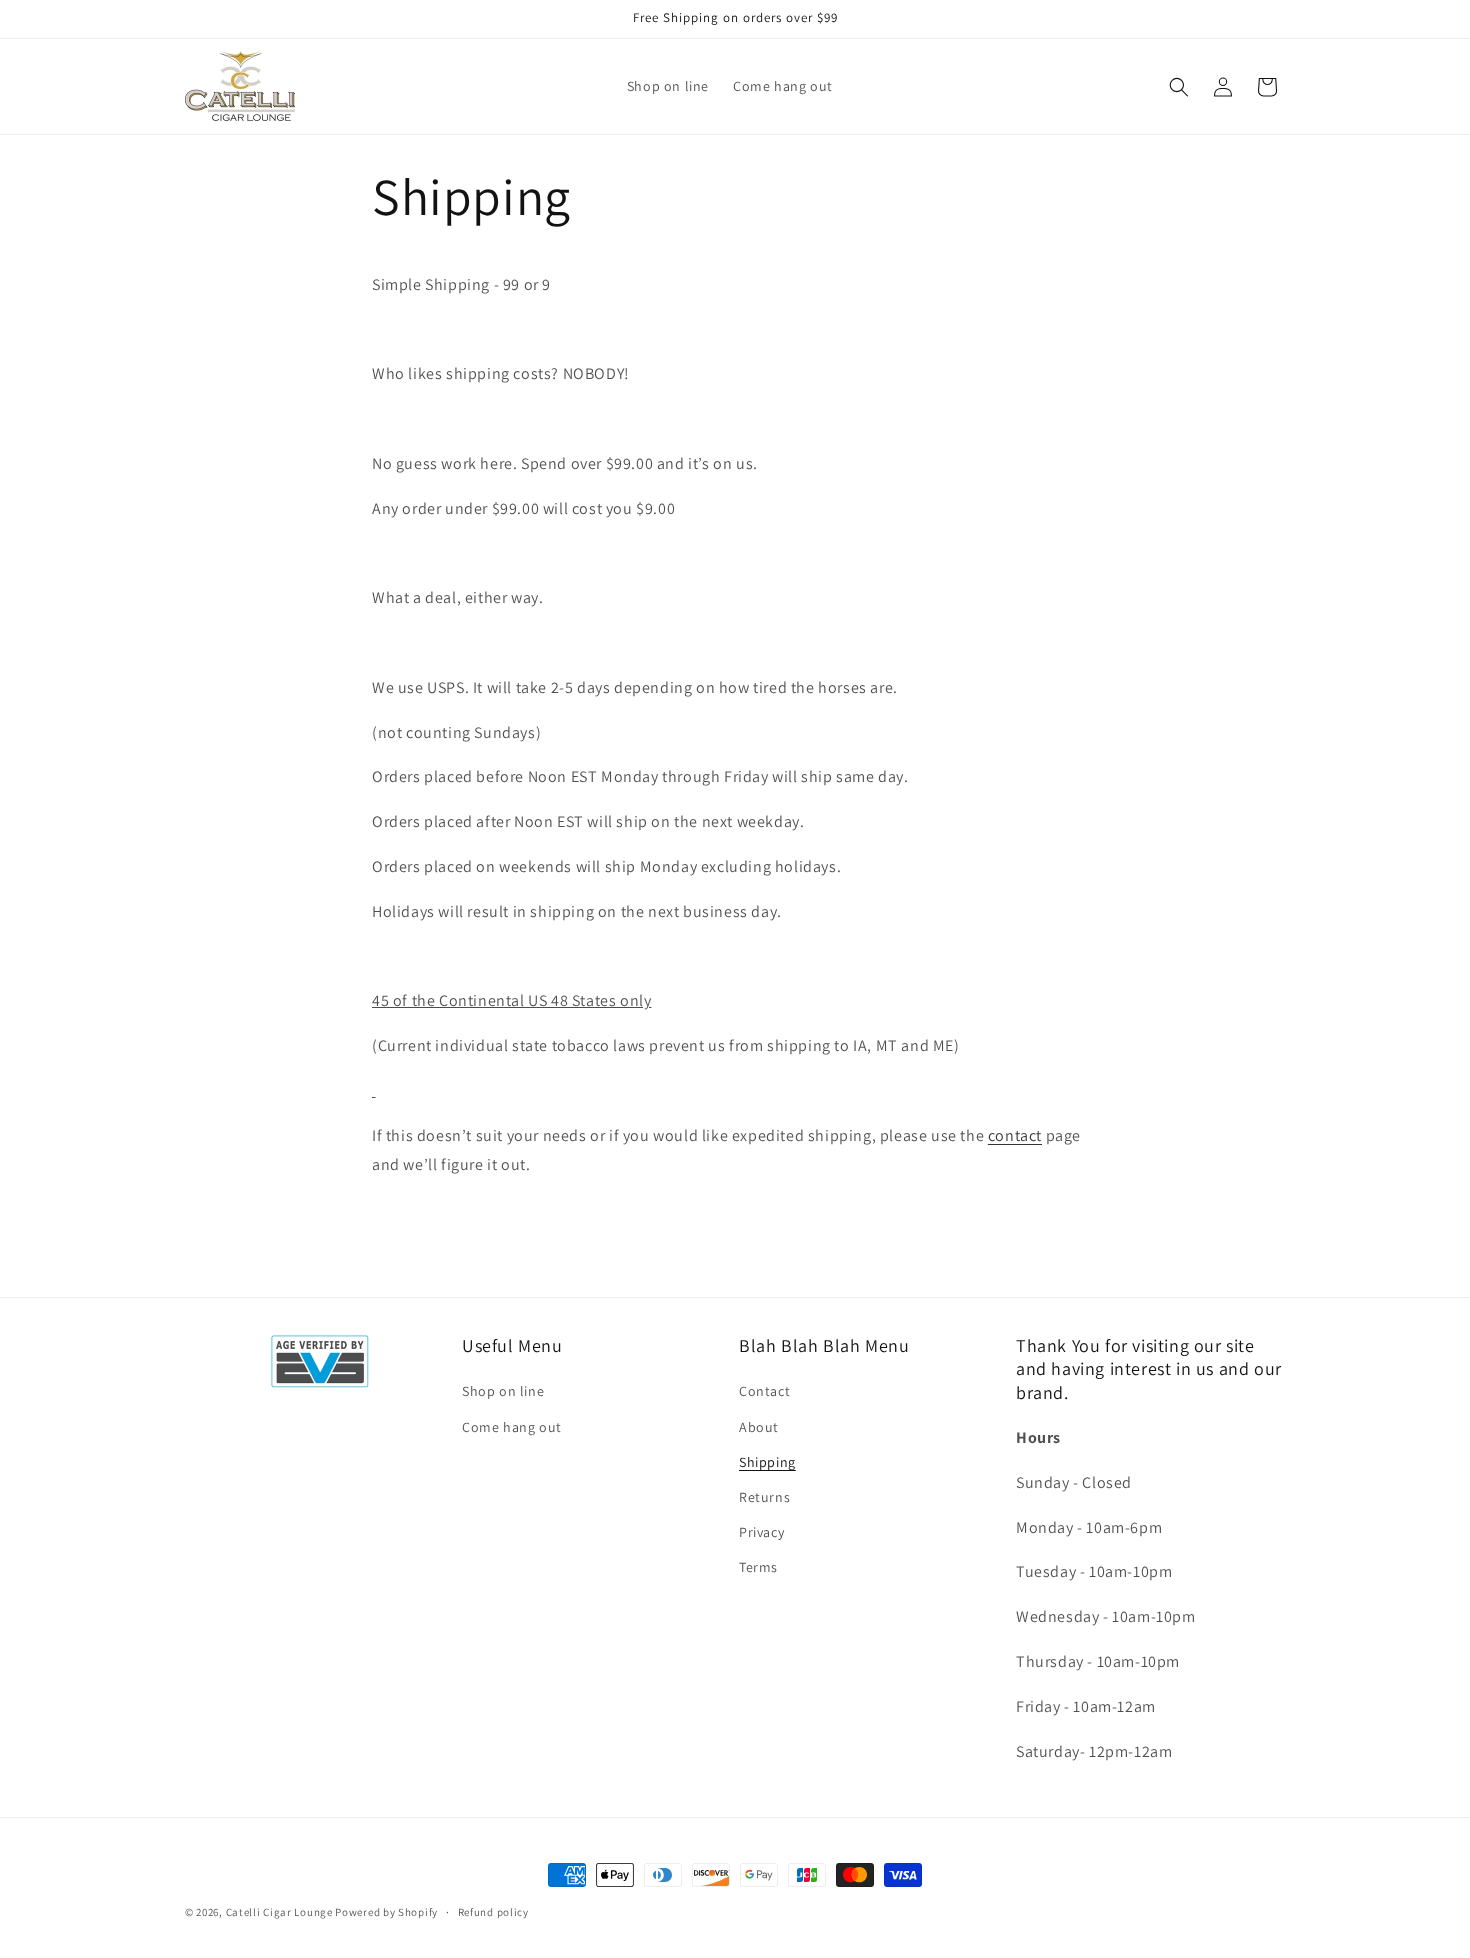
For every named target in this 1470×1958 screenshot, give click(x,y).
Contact (764, 1391)
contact (1015, 1135)
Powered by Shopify (386, 1912)
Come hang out (512, 1427)
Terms (758, 1567)
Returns (764, 1497)
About (759, 1427)
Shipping (767, 1462)
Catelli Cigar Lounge (279, 1912)
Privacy (761, 1532)
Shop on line (503, 1391)
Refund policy (493, 1911)
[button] (1179, 87)
